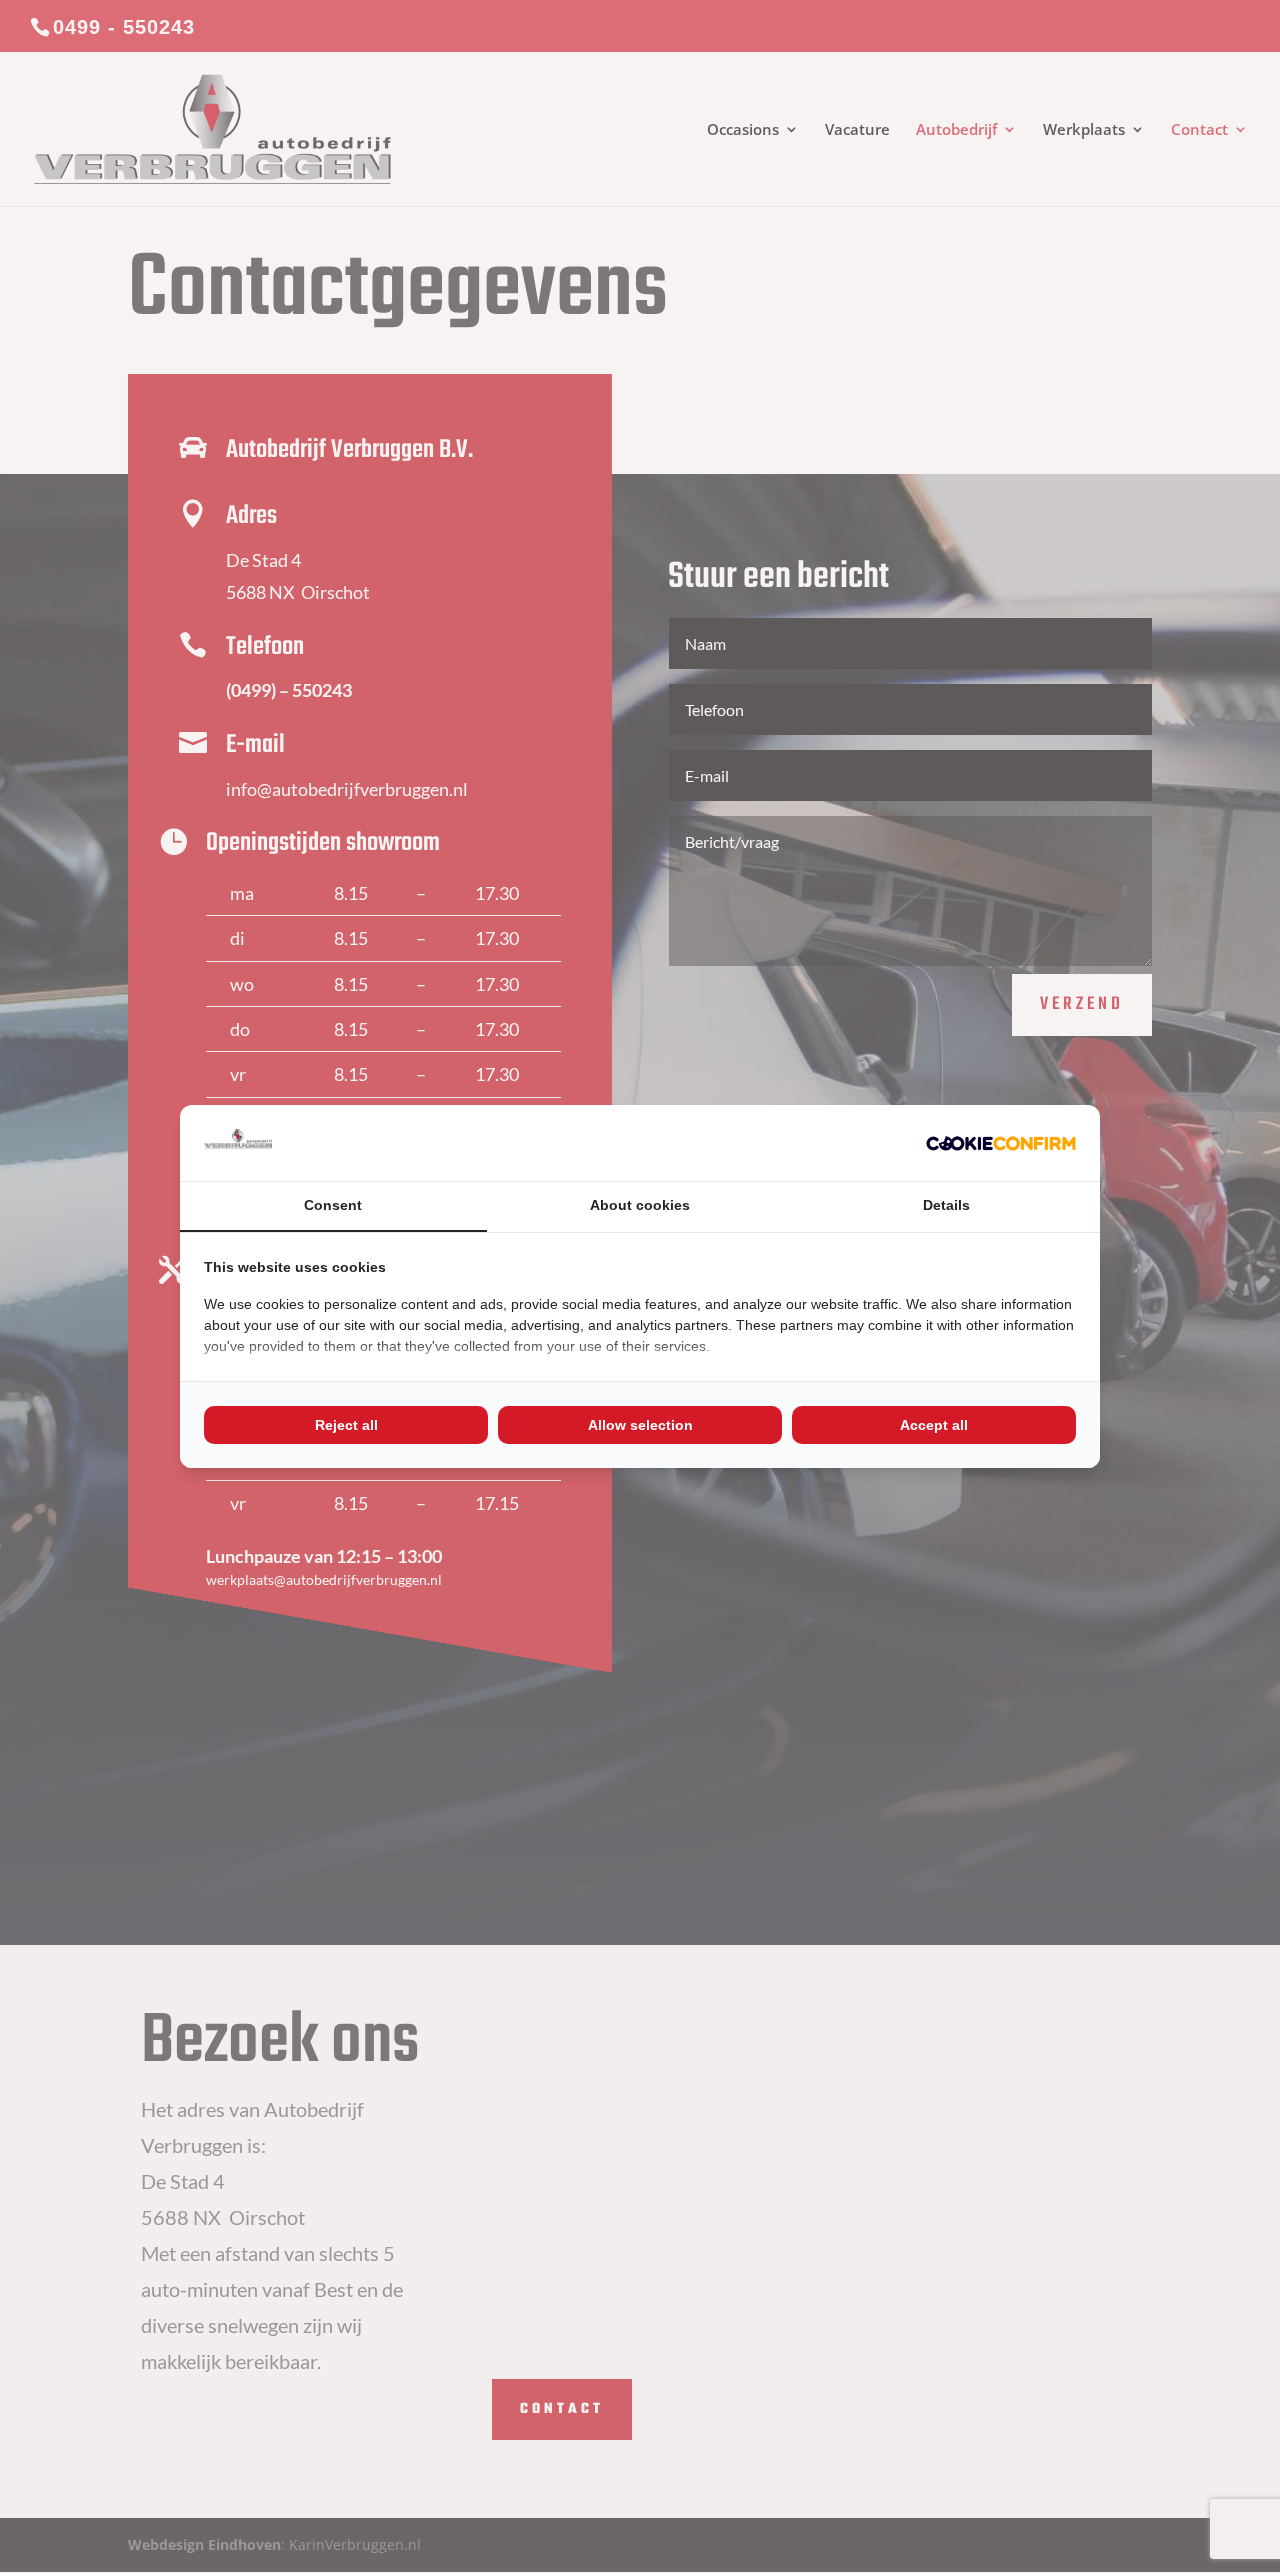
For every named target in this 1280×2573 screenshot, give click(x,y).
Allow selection (640, 1425)
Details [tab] (946, 1205)
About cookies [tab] (640, 1205)
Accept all (934, 1425)
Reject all (346, 1425)
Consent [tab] (333, 1205)
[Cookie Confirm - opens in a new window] (1001, 1143)
